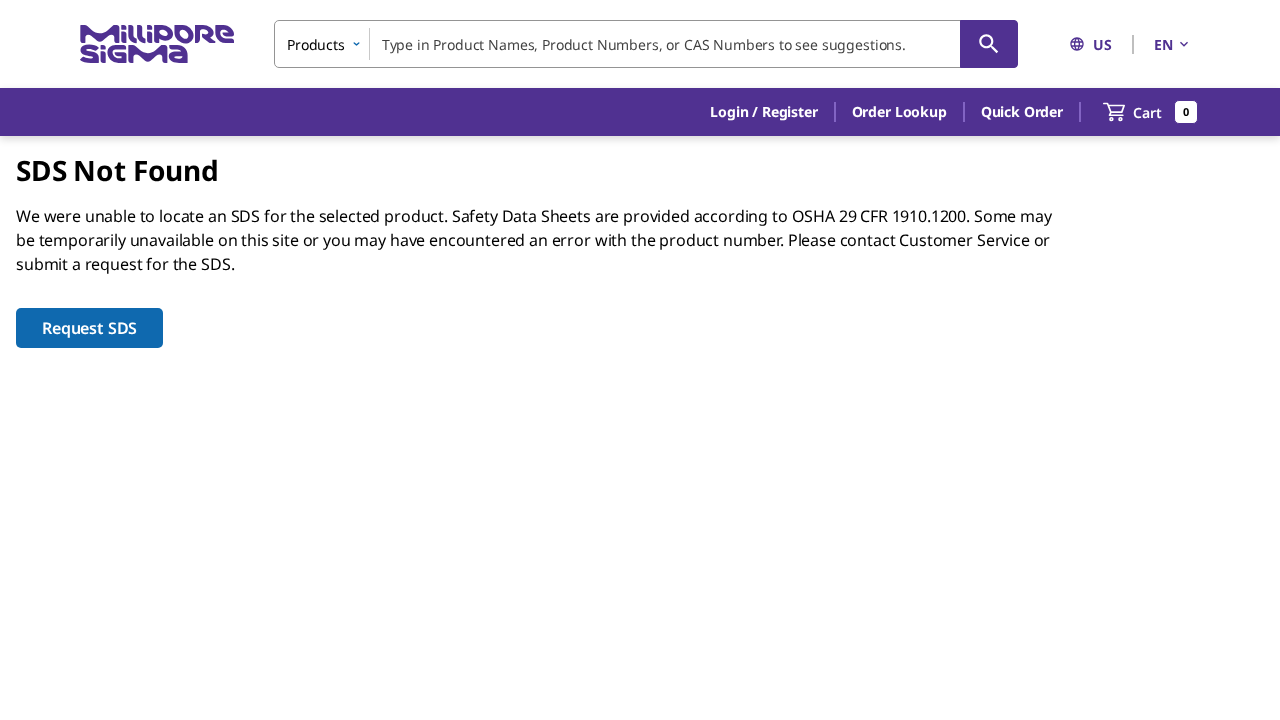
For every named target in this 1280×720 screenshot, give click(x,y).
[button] (763, 112)
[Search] (989, 44)
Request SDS (89, 328)
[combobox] (646, 44)
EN (1163, 44)
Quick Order (1022, 111)
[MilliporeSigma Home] (157, 44)
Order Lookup (899, 111)
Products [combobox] (316, 44)
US (1102, 44)
